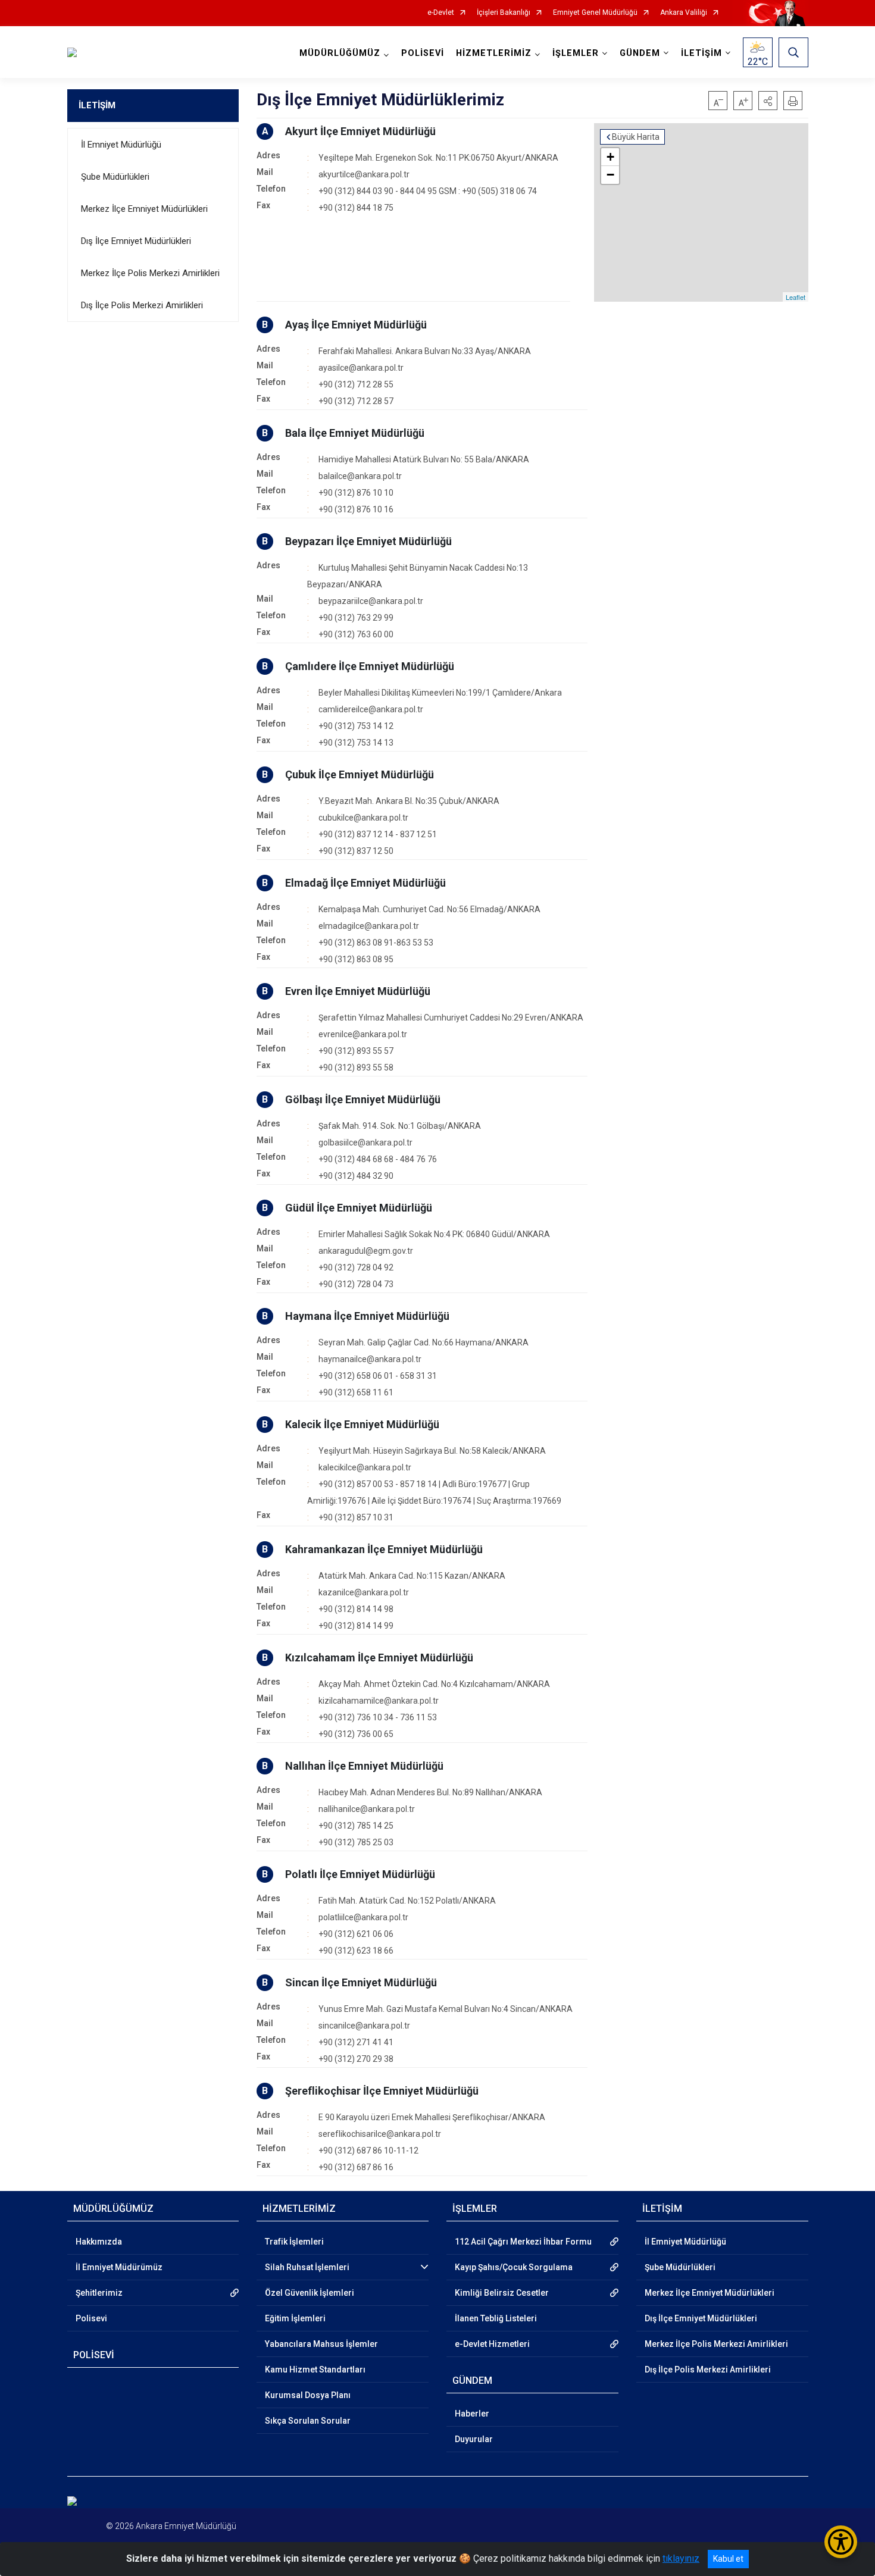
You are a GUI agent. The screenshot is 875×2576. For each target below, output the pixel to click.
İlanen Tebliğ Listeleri (496, 2318)
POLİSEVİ (423, 53)
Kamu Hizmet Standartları (315, 2370)
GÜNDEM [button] (640, 53)
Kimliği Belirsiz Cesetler (502, 2293)
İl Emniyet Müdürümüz (119, 2267)
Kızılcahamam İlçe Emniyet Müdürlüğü (379, 1658)
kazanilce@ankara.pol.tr (364, 1592)
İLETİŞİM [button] (701, 53)
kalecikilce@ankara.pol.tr (365, 1467)
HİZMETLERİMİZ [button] (494, 53)
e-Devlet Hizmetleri (492, 2344)
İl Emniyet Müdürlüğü (121, 145)
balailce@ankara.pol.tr (360, 476)
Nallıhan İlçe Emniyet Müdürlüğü (364, 1766)
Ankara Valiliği (684, 13)
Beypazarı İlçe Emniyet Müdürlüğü (368, 541)
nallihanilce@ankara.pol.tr (367, 1809)
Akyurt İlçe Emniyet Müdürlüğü (360, 131)
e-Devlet (441, 13)
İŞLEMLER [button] (576, 53)
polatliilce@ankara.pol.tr (363, 1917)
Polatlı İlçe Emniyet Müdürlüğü (360, 1874)
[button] (768, 101)
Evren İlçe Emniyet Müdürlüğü (358, 991)
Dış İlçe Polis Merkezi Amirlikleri (142, 305)
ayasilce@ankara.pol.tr (361, 368)
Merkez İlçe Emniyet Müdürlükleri (144, 209)
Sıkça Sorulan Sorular (308, 2421)
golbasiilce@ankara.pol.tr (365, 1143)
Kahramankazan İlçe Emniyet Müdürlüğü (384, 1549)
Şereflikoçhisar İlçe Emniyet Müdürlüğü (382, 2091)
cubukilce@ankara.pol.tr (363, 818)
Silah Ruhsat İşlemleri (307, 2267)
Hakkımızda (99, 2242)
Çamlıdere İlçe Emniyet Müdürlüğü (370, 666)
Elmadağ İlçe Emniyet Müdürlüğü (365, 883)
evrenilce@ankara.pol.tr (363, 1034)
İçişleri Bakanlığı (504, 13)
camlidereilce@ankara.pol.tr (371, 709)
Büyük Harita (636, 137)
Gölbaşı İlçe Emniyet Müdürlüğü (363, 1099)
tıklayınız (681, 2558)
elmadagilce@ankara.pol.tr (369, 926)
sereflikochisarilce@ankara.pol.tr (380, 2134)
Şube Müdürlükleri (115, 177)
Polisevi (91, 2318)
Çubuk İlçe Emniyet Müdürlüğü (360, 774)
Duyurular (474, 2439)
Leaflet (796, 297)
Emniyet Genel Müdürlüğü (595, 13)
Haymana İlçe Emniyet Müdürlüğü (367, 1316)
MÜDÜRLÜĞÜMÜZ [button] (340, 53)
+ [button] (610, 157)
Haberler (472, 2414)
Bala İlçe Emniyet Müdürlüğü (355, 433)
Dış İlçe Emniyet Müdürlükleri (136, 241)
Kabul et (728, 2559)
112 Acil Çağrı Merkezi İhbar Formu (523, 2242)
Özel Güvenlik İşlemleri (310, 2293)
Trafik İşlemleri (294, 2242)
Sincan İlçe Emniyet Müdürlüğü (361, 1982)
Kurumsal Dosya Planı (308, 2395)
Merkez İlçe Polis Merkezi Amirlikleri (150, 273)
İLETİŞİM (97, 105)
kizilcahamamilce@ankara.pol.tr (379, 1701)
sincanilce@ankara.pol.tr (364, 2026)
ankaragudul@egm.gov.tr (366, 1251)
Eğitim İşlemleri (295, 2318)
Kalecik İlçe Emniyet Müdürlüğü (362, 1424)
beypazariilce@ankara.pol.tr (371, 601)
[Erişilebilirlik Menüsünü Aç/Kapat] (841, 2542)
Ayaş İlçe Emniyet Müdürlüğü (356, 325)
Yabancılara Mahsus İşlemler (321, 2344)
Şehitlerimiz (99, 2293)
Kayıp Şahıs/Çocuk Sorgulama (514, 2267)
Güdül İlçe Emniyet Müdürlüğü (359, 1208)
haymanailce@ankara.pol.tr (370, 1359)
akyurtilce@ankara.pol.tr (364, 174)
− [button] (610, 175)
